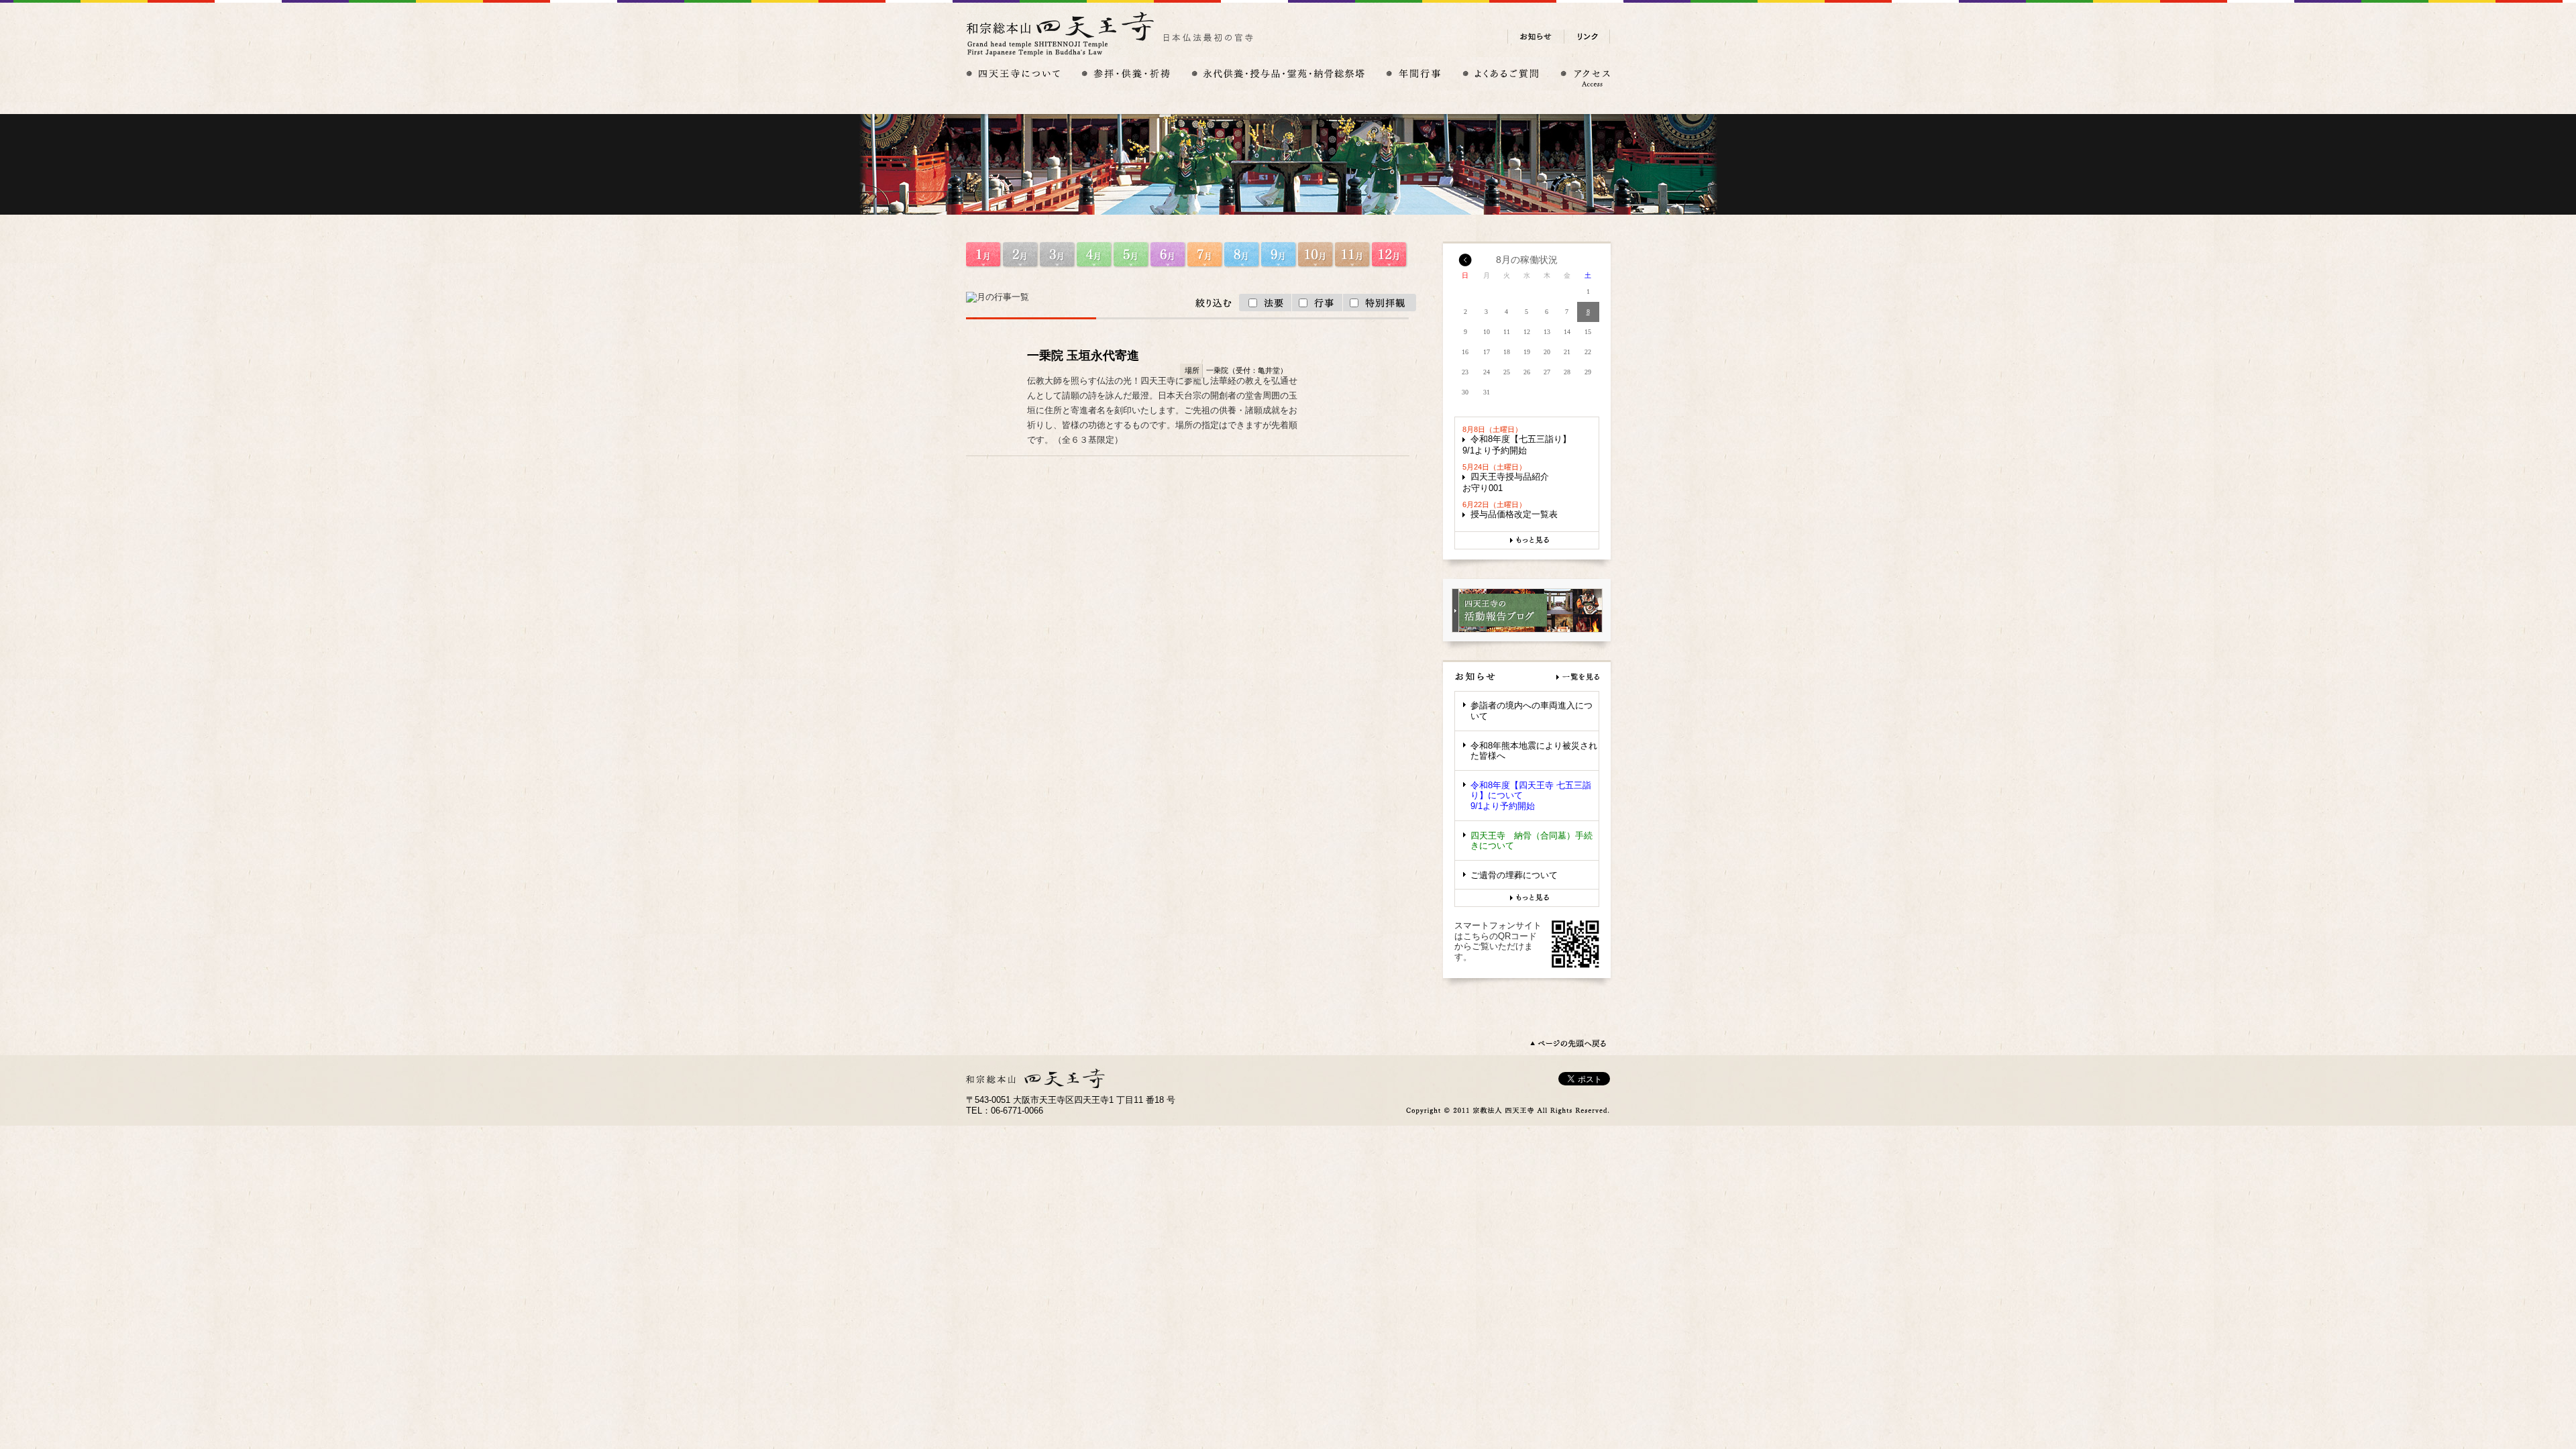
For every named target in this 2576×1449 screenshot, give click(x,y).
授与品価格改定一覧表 (1514, 514)
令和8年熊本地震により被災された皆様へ (1534, 751)
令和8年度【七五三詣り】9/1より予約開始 (1517, 445)
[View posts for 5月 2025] (1465, 264)
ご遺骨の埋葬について (1514, 875)
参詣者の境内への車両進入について (1532, 711)
